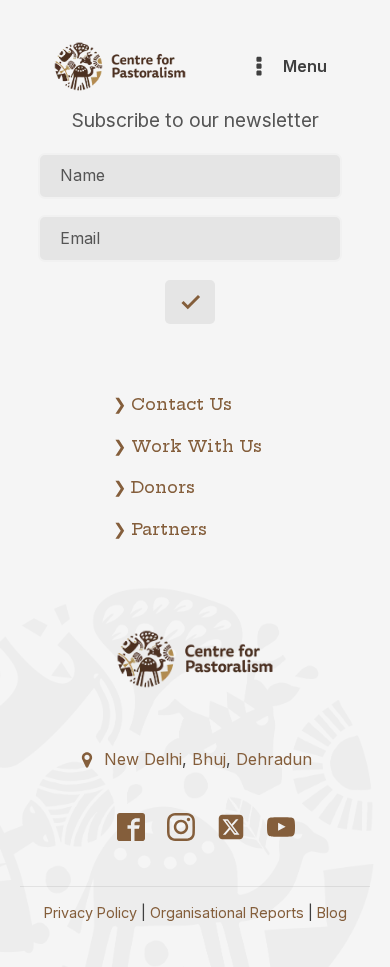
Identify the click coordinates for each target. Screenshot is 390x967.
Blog (332, 912)
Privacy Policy (90, 912)
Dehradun (274, 759)
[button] (195, 757)
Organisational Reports (227, 912)
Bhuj (209, 759)
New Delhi (143, 759)
